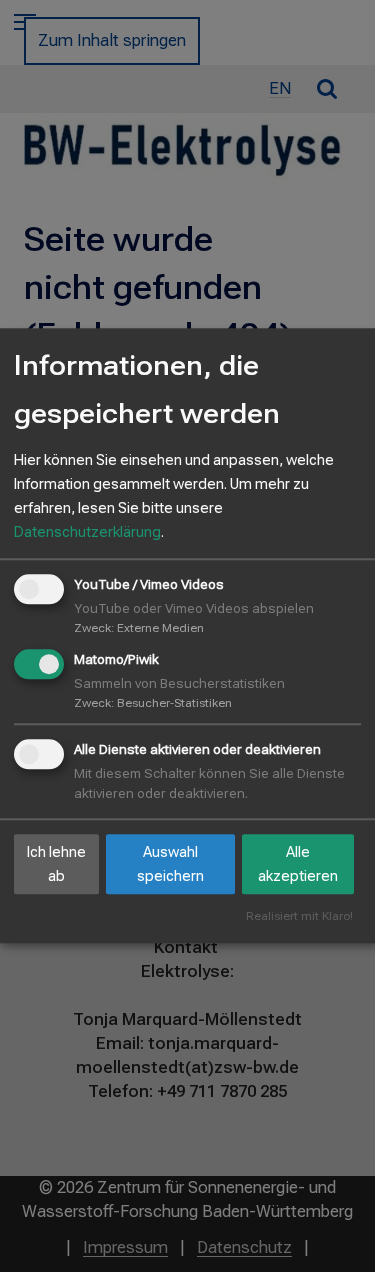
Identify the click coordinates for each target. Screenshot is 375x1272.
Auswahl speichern (170, 864)
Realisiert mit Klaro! (299, 917)
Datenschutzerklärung (87, 532)
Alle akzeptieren (298, 864)
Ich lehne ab (56, 864)
